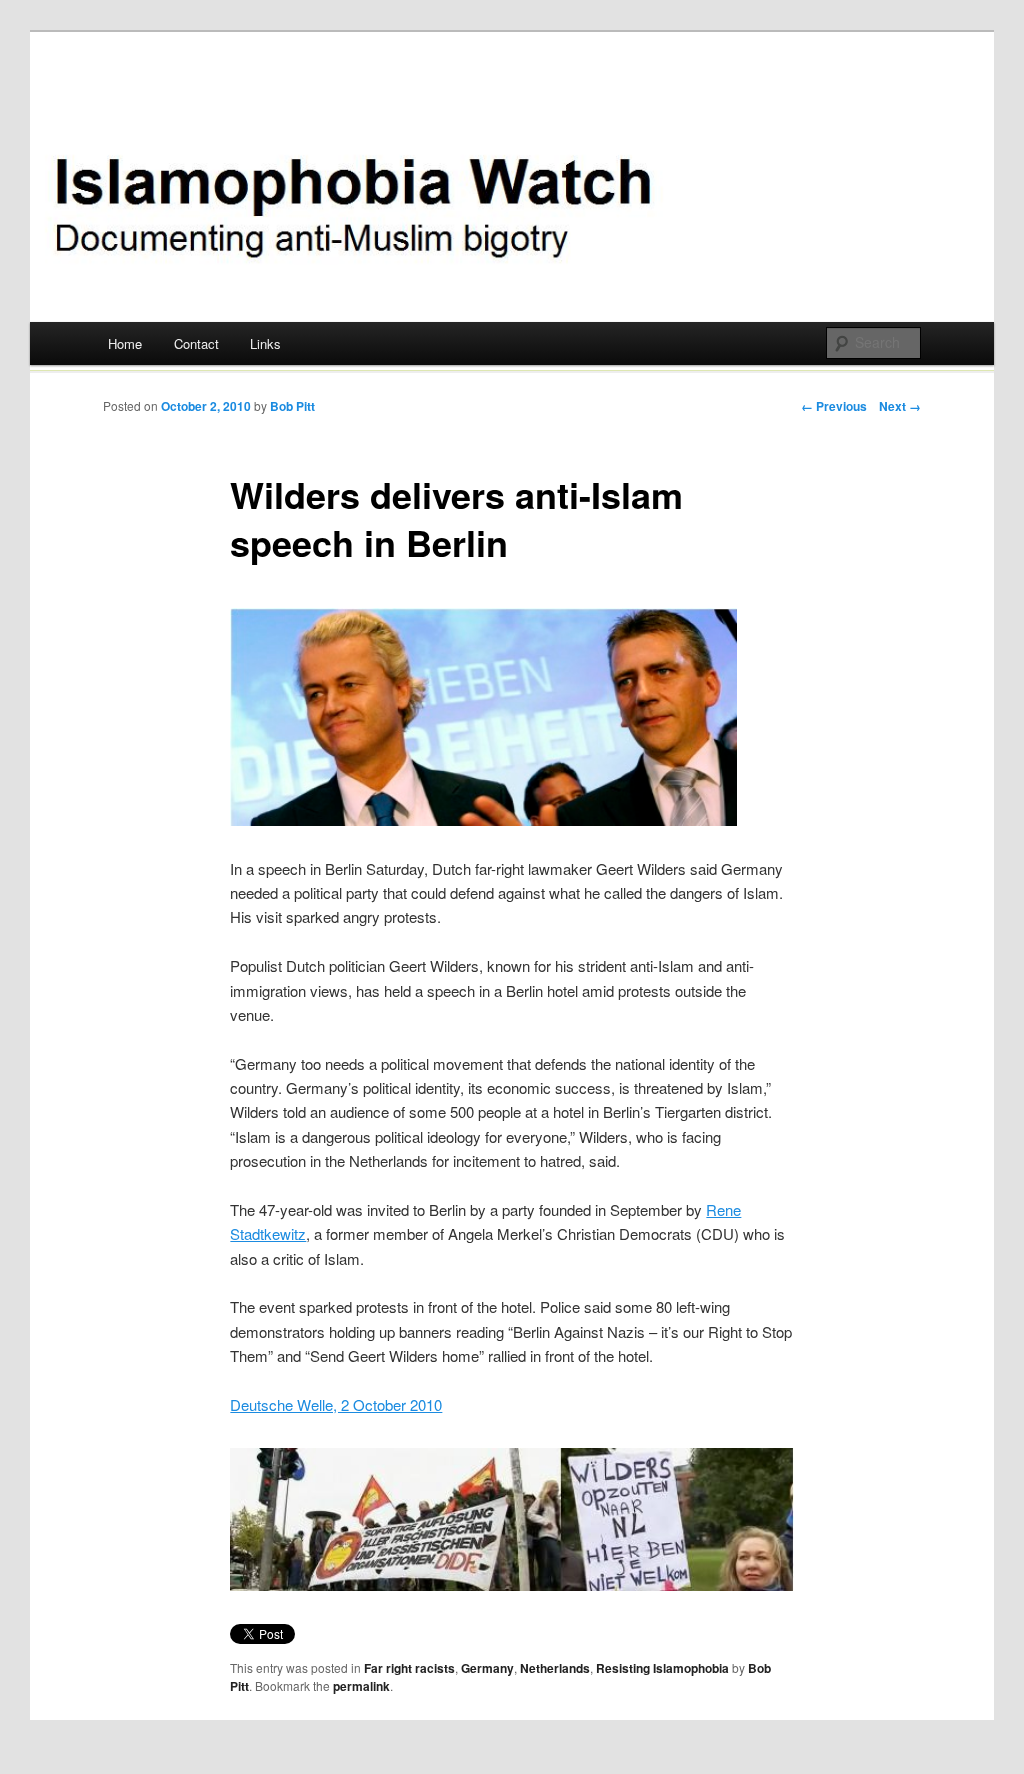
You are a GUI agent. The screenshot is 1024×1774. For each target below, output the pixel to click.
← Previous (834, 406)
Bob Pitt (292, 406)
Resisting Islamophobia (662, 1668)
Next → (900, 406)
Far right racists (409, 1668)
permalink (361, 1686)
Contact (196, 343)
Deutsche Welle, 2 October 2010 (336, 1404)
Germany (487, 1668)
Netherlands (555, 1668)
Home (125, 343)
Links (265, 343)
